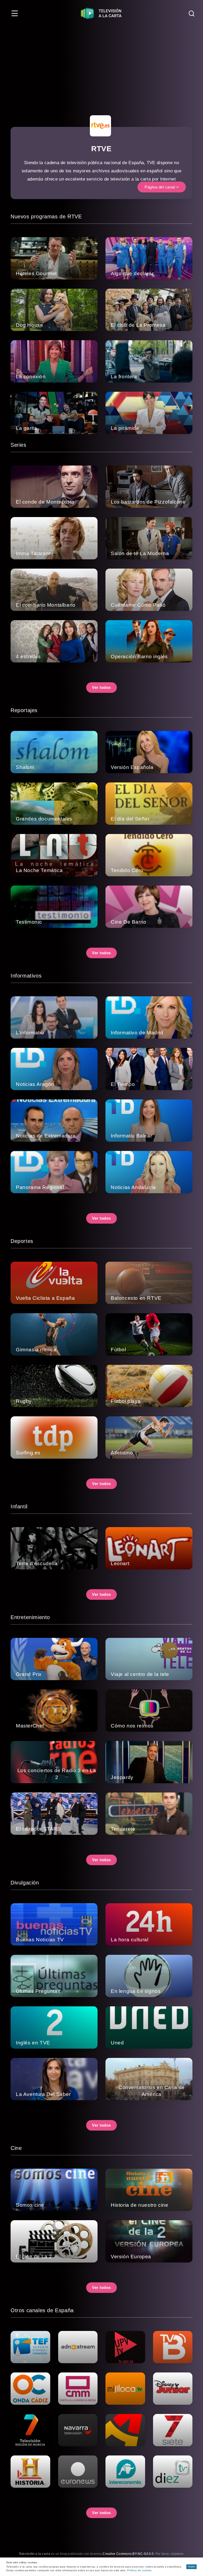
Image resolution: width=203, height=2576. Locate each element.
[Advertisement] (101, 66)
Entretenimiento (30, 1617)
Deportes (22, 1241)
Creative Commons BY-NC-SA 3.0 (128, 2554)
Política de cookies (139, 2570)
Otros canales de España (42, 2310)
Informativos (26, 976)
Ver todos (101, 687)
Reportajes (24, 710)
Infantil (19, 1506)
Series (19, 445)
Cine (16, 2148)
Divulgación (25, 1883)
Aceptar (192, 2567)
